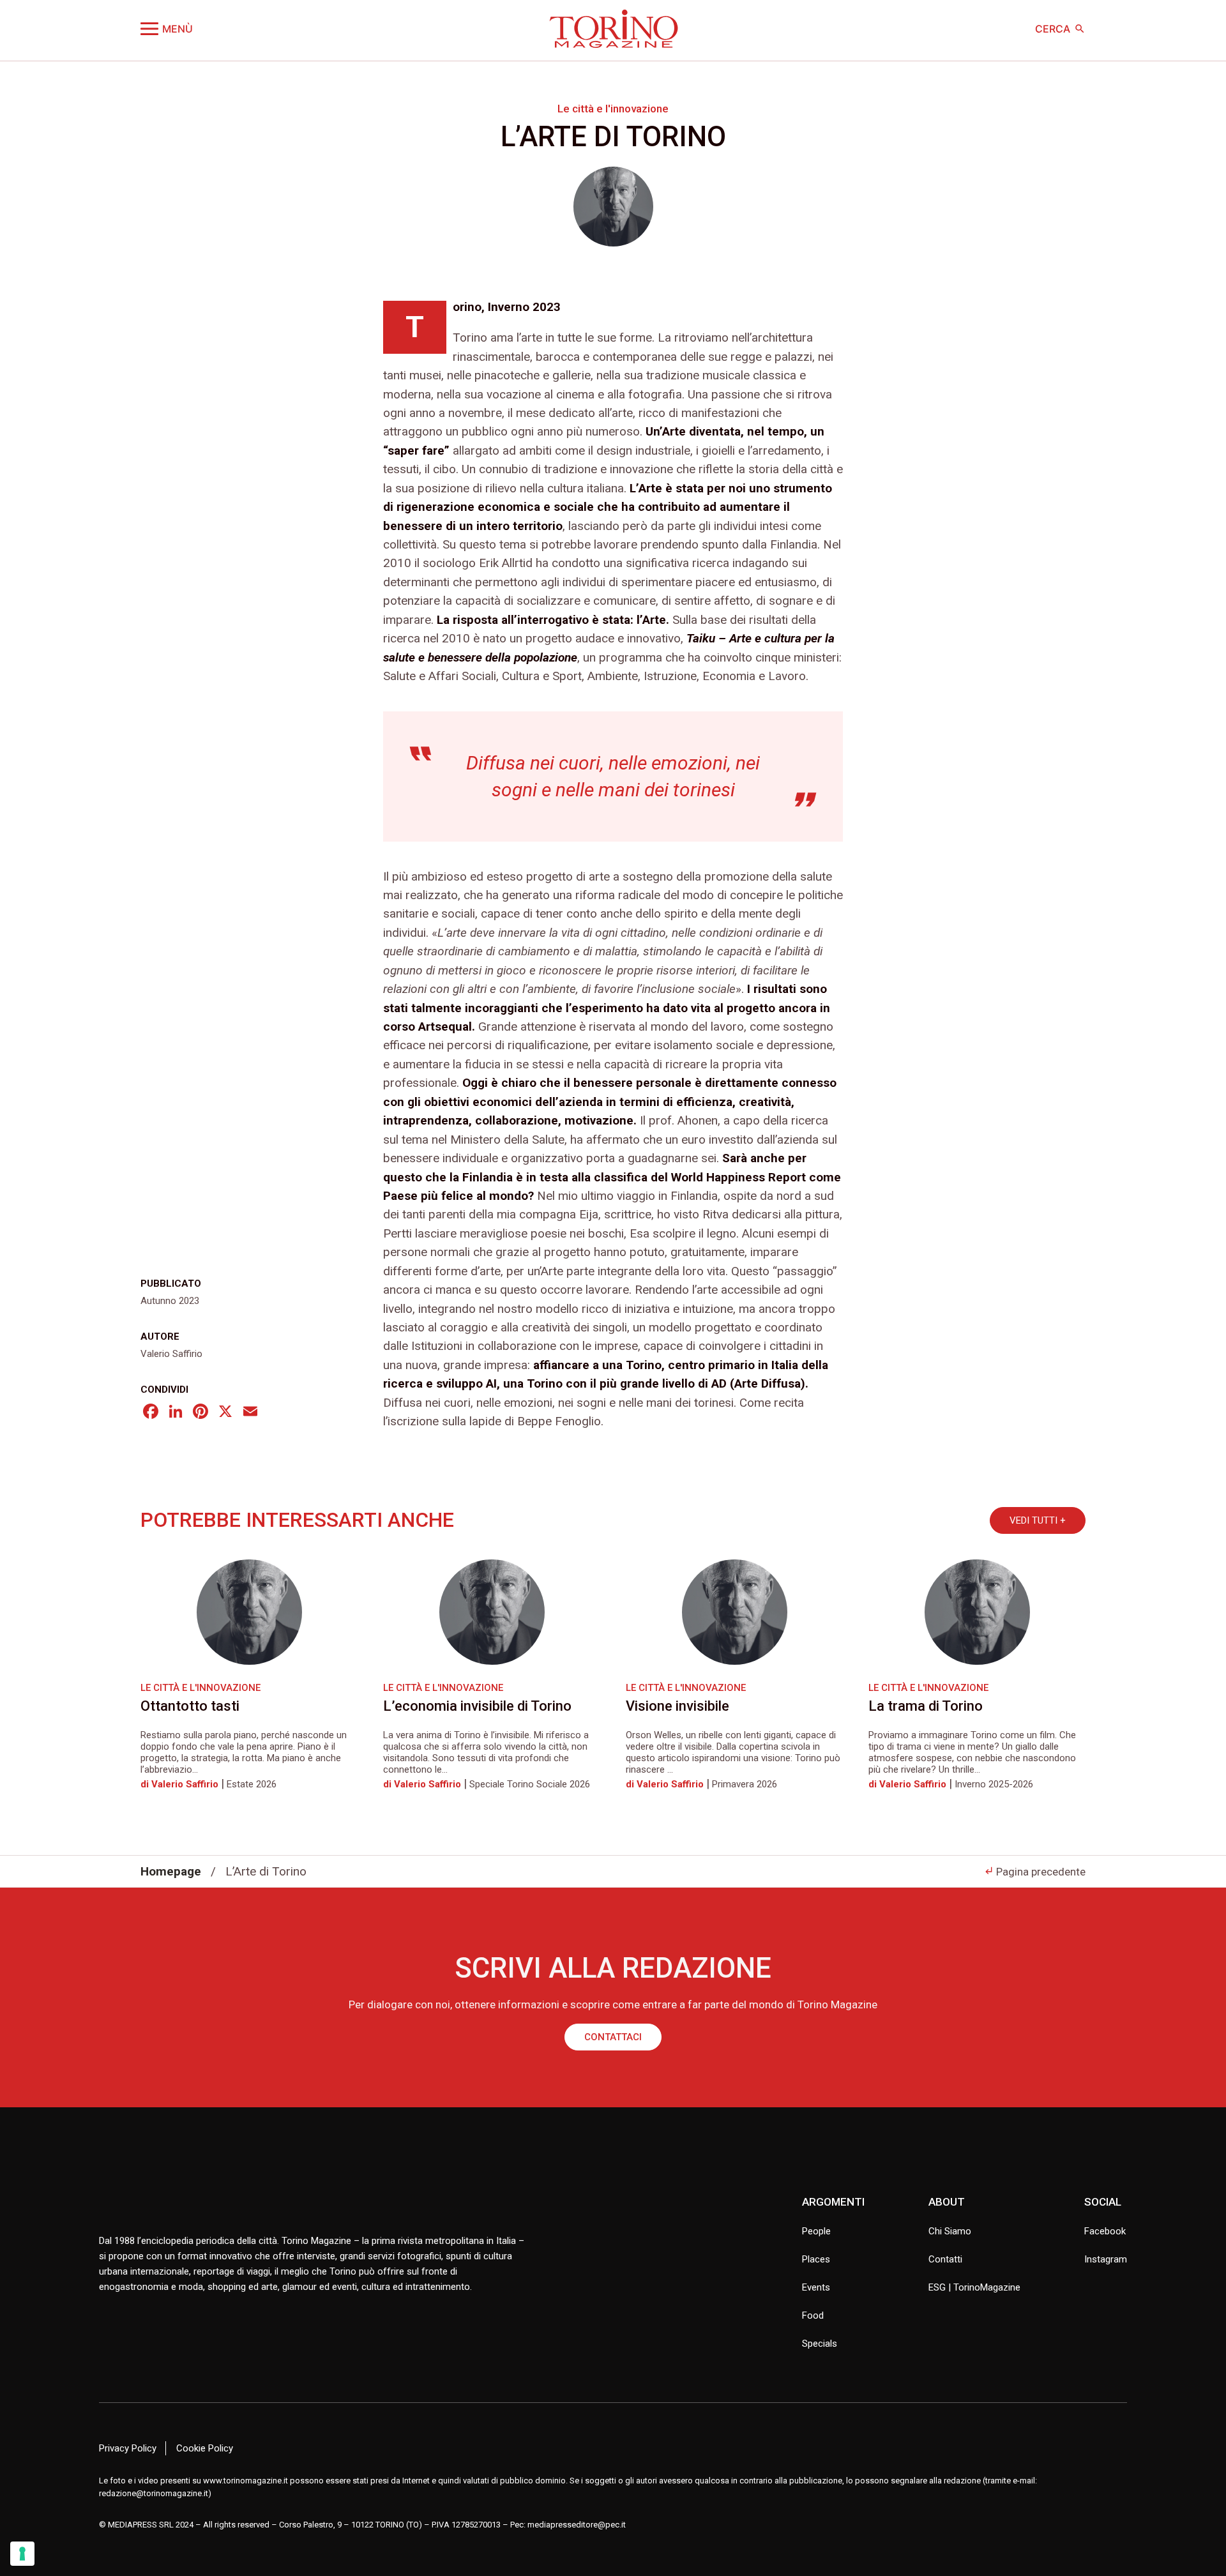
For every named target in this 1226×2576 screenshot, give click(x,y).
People (816, 2231)
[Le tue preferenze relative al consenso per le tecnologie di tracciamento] (22, 2554)
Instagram (1106, 2259)
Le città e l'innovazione (613, 109)
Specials (820, 2344)
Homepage (171, 1871)
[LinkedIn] (176, 1413)
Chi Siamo (950, 2231)
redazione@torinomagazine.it (154, 2493)
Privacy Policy (128, 2448)
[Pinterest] (201, 1413)
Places (816, 2259)
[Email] (250, 1413)
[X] (225, 1413)
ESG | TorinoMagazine (974, 2287)
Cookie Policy (205, 2448)
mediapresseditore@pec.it (577, 2525)
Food (813, 2315)
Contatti (945, 2259)
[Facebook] (151, 1413)
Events (816, 2287)
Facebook (1105, 2231)
